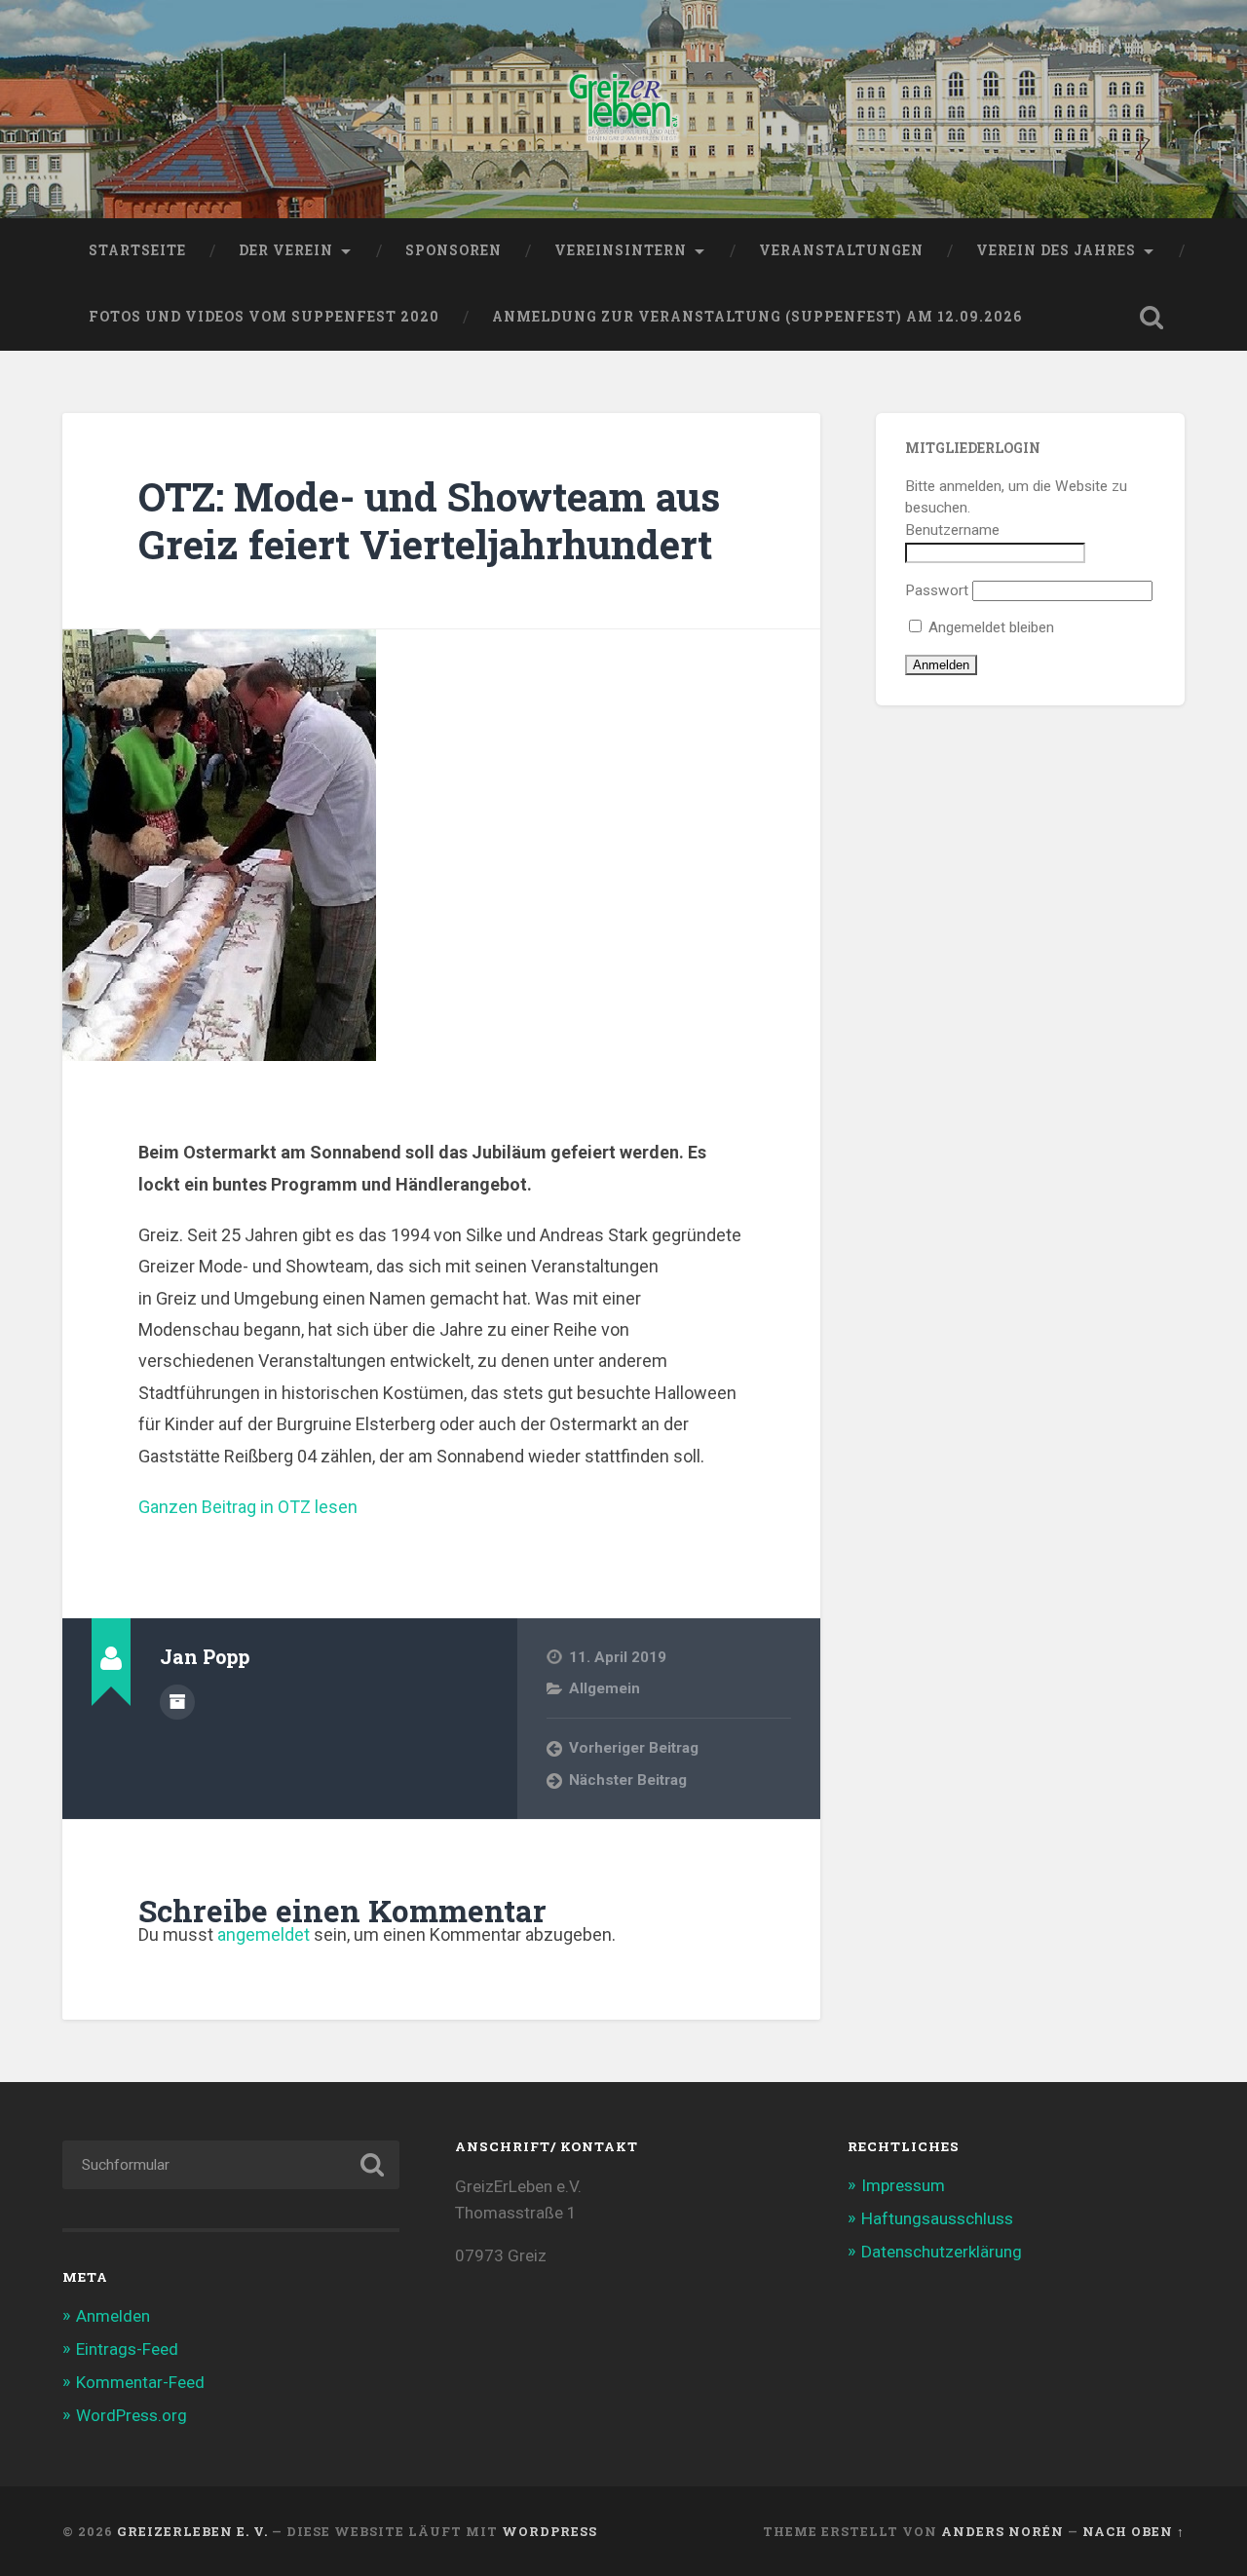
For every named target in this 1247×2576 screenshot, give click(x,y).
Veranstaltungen (841, 250)
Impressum (903, 2185)
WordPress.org (132, 2415)
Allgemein (605, 1688)
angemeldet (264, 1934)
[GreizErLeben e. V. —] (624, 109)
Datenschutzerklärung (942, 2252)
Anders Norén (1002, 2531)
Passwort (937, 590)
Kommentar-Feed (140, 2382)
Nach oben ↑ (1134, 2531)
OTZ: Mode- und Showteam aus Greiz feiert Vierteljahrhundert (429, 520)
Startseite (137, 250)
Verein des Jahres (1056, 250)
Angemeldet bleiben (989, 627)
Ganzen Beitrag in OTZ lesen (248, 1507)
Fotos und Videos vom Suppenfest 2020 (264, 317)
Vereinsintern (621, 250)
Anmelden (113, 2316)
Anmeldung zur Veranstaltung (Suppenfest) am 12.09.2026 (757, 317)
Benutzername (952, 530)
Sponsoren (453, 250)
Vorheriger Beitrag (634, 1748)
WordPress (549, 2531)
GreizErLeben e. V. (192, 2531)
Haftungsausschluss (937, 2218)
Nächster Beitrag (628, 1780)
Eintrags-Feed (127, 2349)
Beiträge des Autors (177, 1702)
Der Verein (286, 250)
